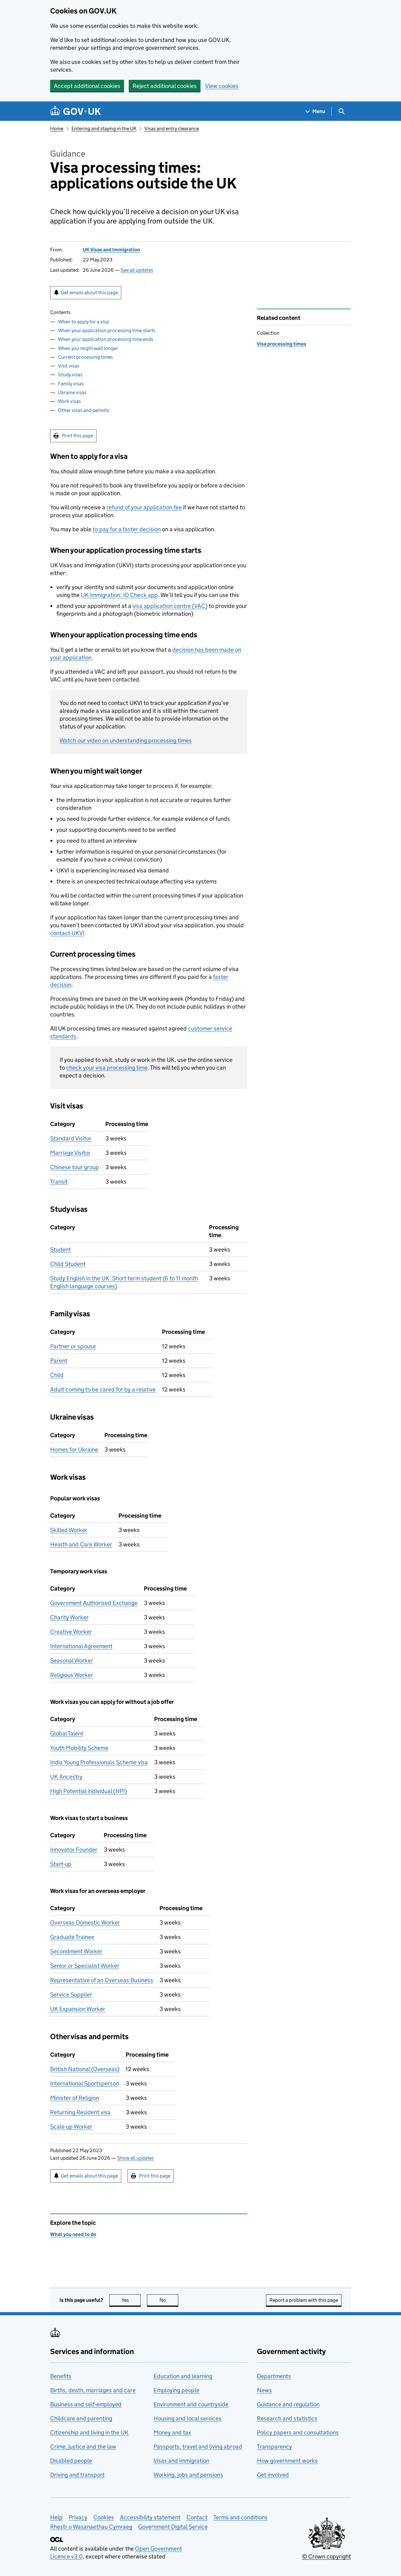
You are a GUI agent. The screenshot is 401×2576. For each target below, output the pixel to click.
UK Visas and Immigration (111, 250)
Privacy (78, 2517)
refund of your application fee (144, 507)
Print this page (77, 436)
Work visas (69, 401)
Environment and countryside (191, 2404)
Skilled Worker (69, 1530)
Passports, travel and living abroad (198, 2447)
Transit (59, 1182)
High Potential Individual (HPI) (89, 1791)
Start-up (61, 1864)
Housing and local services (187, 2418)
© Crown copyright (326, 2556)
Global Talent (67, 1733)
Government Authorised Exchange (94, 1603)
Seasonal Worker (72, 1661)
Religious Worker (72, 1675)
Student (60, 1249)
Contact (197, 2517)
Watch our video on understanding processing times (126, 740)
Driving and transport (77, 2475)
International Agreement (81, 1646)
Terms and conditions (240, 2517)
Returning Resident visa (80, 2112)
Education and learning (183, 2376)
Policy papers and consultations (298, 2432)
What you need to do (73, 2234)
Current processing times (85, 357)
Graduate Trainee (72, 1937)
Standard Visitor (71, 1138)
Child (57, 1375)
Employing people (176, 2390)
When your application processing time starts (107, 330)
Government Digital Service (173, 2527)
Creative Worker (71, 1632)
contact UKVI (67, 933)
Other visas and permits (83, 410)
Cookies (104, 2517)
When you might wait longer (88, 348)
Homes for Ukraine (74, 1450)
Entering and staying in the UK (104, 129)
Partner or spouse (73, 1346)
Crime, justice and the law (83, 2447)
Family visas (71, 384)
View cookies (222, 86)
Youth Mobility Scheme (79, 1748)
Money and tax (172, 2432)
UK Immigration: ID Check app (119, 595)
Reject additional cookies (165, 86)
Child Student (68, 1264)
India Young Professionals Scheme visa (99, 1762)
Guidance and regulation (288, 2404)
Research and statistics (287, 2418)
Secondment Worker (76, 1951)
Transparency (274, 2447)
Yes (131, 2300)
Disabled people (71, 2461)
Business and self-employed (86, 2404)
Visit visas (69, 366)
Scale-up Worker (71, 2127)
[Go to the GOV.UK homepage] (76, 111)
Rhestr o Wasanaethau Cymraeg (91, 2527)
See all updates (137, 270)
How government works (287, 2461)
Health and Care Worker (81, 1544)
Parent (59, 1361)
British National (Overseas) (85, 2069)
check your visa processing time (107, 1068)
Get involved (273, 2475)
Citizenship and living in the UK (89, 2432)
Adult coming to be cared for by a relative (103, 1389)
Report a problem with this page (304, 2300)
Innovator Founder (74, 1850)
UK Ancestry (66, 1777)
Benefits (61, 2376)
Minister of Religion (75, 2098)
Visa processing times (282, 344)
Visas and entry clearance (172, 129)
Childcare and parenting (81, 2418)
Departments (274, 2376)
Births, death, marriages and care (93, 2390)
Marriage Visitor (70, 1153)
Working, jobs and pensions (188, 2475)
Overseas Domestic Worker (85, 1923)
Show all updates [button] (135, 2158)
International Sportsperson (85, 2083)
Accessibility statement (150, 2517)
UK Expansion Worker (78, 2009)
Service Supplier (71, 1995)
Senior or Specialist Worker (85, 1966)
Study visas (70, 375)
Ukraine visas (72, 392)
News (264, 2390)
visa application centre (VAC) (170, 606)
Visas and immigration (181, 2461)
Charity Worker (69, 1617)
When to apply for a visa (83, 322)
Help (56, 2517)
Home (57, 129)
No (169, 2300)
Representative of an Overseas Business (102, 1980)
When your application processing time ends (106, 339)
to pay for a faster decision (127, 529)
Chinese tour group (75, 1167)
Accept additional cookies (87, 86)
